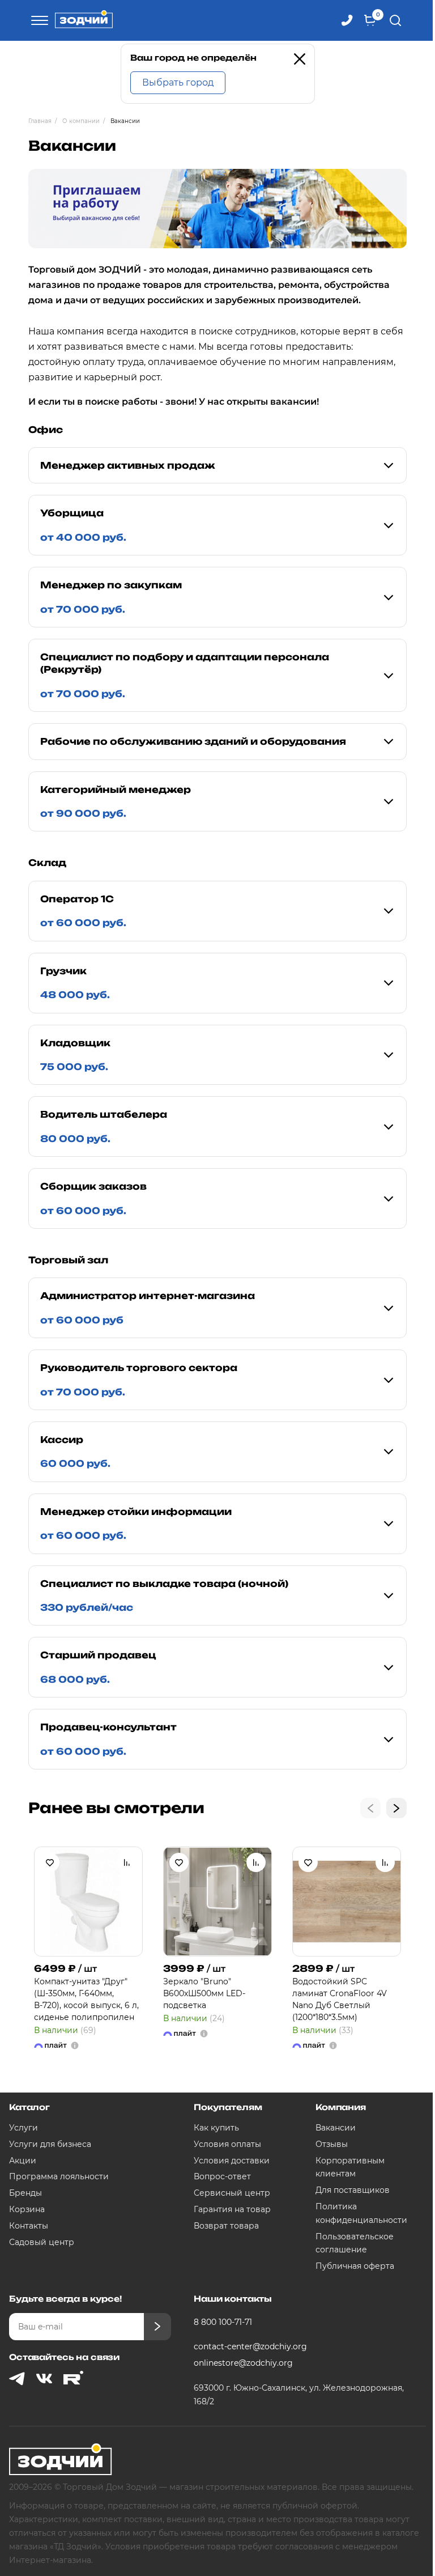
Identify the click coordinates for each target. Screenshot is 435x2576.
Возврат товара (226, 2226)
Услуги (24, 2128)
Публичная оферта (355, 2266)
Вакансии (336, 2128)
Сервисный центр (232, 2193)
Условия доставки (232, 2161)
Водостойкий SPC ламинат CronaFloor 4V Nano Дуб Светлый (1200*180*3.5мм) (340, 1999)
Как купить (216, 2128)
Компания (341, 2107)
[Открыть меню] (38, 20)
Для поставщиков (353, 2190)
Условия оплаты (227, 2144)
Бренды (25, 2193)
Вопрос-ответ (222, 2176)
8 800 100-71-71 (223, 2322)
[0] (370, 20)
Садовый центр (42, 2242)
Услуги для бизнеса (50, 2144)
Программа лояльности (59, 2176)
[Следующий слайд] (396, 1808)
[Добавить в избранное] (50, 1862)
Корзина (27, 2209)
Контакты (29, 2226)
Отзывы (332, 2144)
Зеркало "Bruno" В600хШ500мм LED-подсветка (204, 1993)
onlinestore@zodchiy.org (243, 2363)
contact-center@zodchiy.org (250, 2346)
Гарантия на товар (232, 2209)
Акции (23, 2161)
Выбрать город (178, 82)
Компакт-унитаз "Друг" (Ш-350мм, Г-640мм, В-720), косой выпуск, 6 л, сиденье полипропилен (86, 1999)
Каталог (29, 2107)
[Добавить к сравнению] (127, 1862)
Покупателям (228, 2107)
